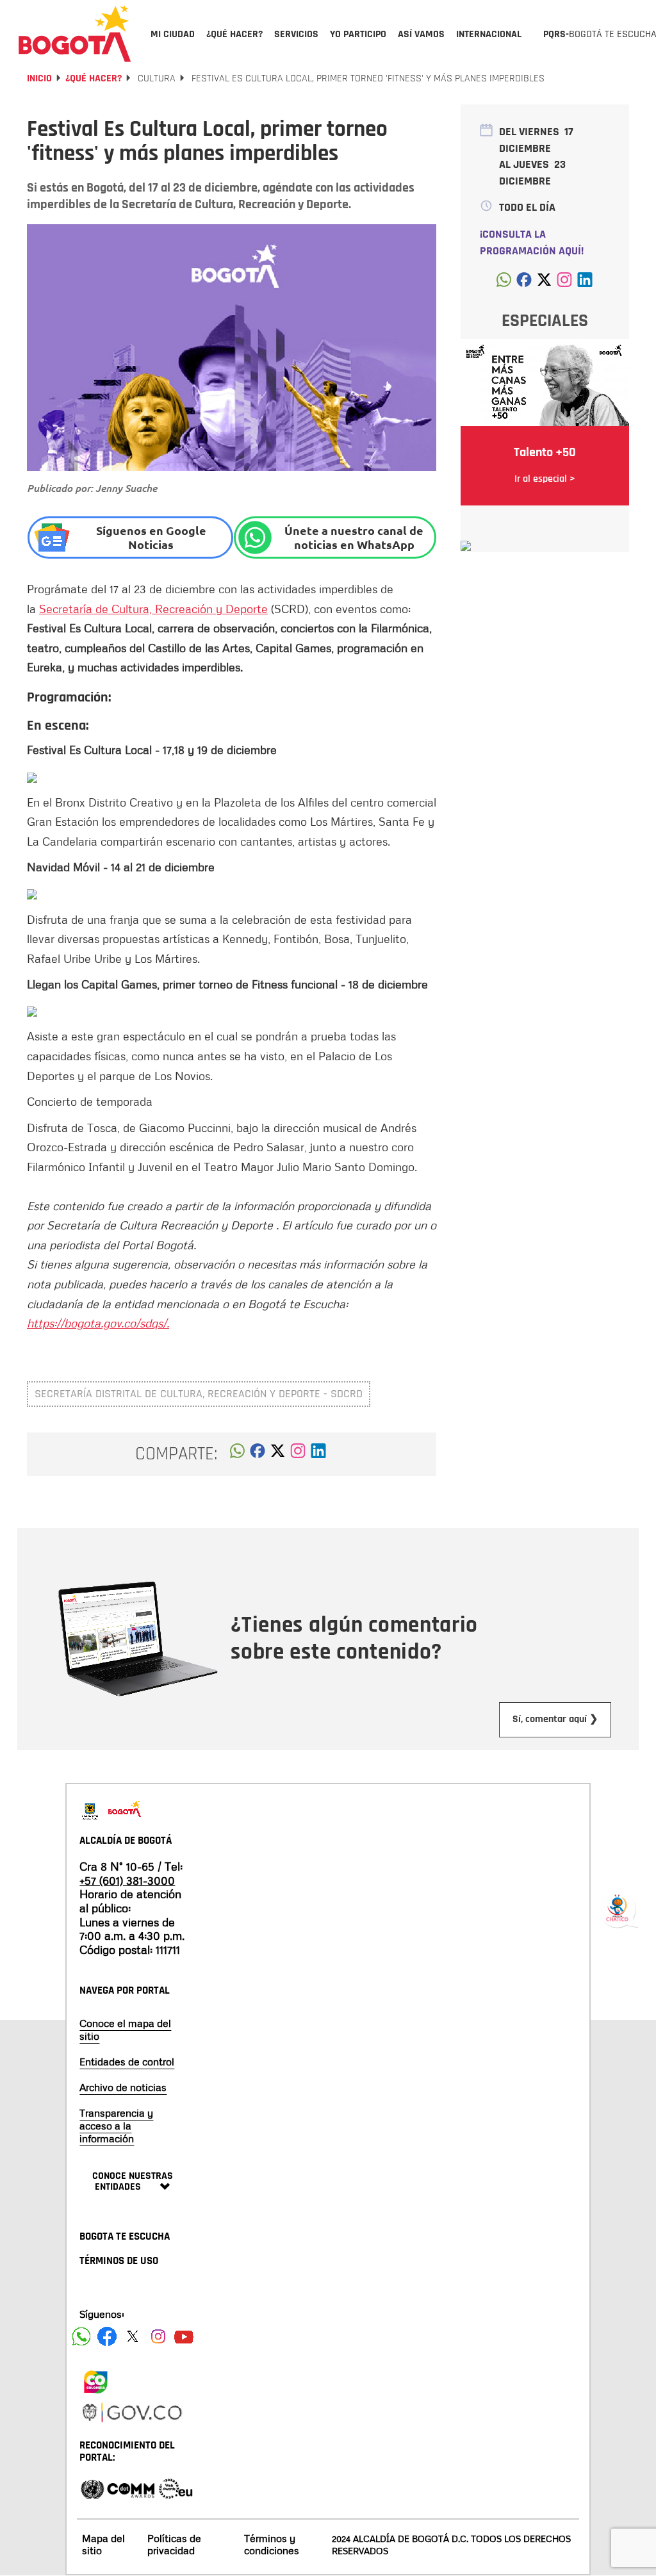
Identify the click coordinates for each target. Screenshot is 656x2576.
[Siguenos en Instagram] (158, 2336)
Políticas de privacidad (174, 2544)
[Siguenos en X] (133, 2336)
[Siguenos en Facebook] (81, 2336)
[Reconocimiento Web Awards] (176, 2488)
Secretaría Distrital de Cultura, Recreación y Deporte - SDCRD (199, 1394)
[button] (237, 1454)
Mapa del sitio (103, 2544)
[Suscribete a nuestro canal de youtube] (184, 2336)
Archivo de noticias (123, 2087)
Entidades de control (127, 2062)
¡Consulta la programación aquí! (532, 242)
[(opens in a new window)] (298, 1454)
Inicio (39, 78)
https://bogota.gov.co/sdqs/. (98, 1323)
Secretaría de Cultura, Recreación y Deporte (153, 609)
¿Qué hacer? (94, 78)
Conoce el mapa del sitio (125, 2030)
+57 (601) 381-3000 (127, 1880)
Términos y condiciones (272, 2544)
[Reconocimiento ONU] (92, 2488)
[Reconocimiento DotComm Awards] (131, 2488)
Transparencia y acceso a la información (116, 2126)
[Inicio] (75, 33)
